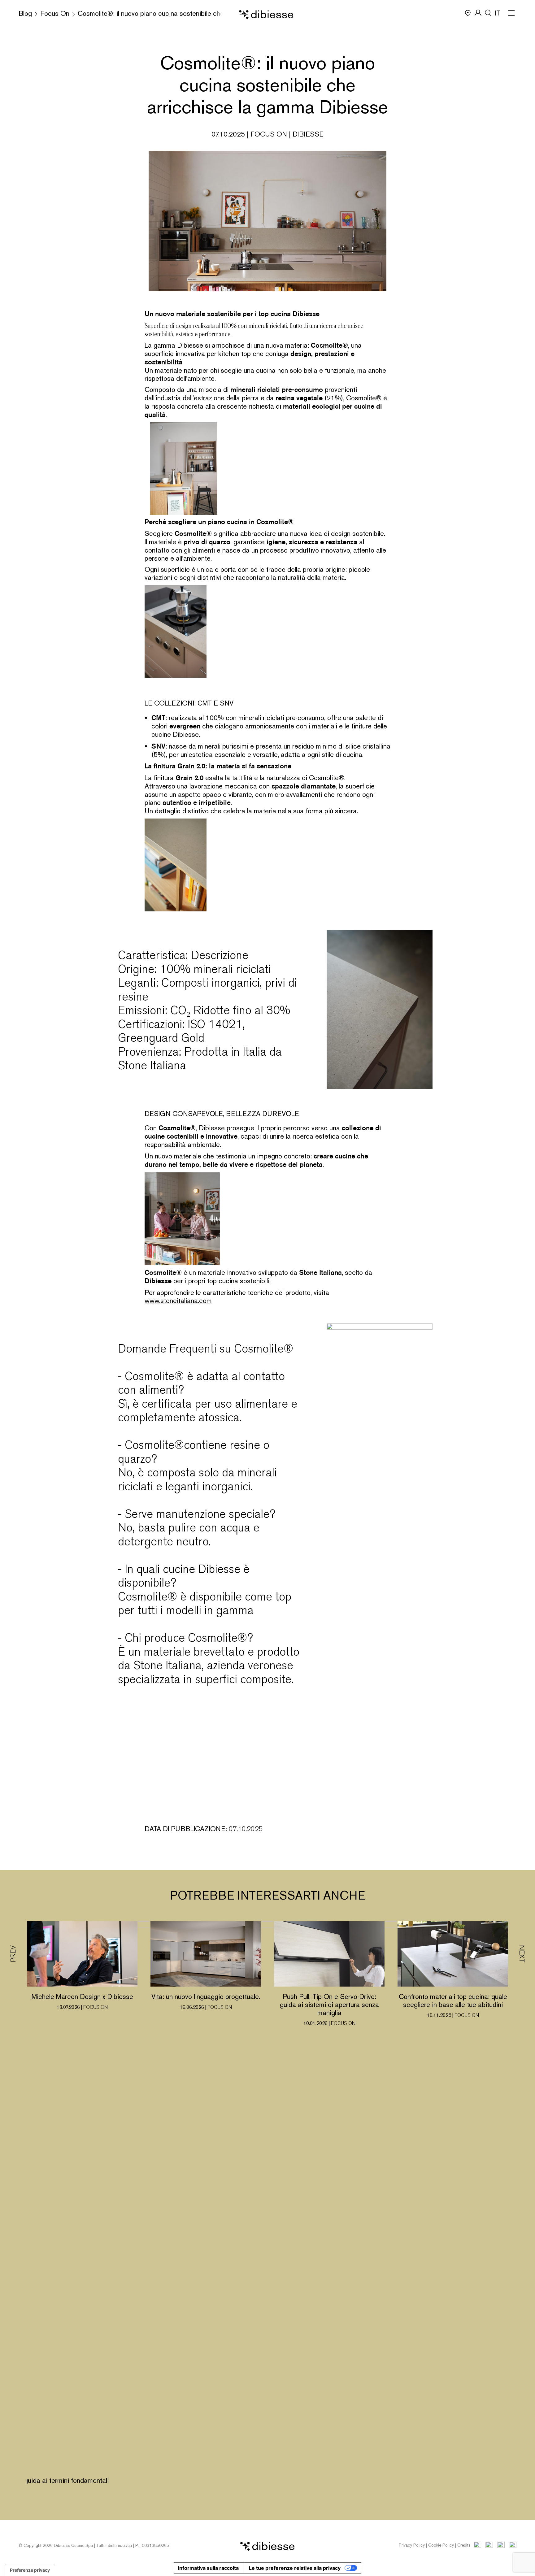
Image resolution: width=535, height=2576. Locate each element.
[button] (522, 2208)
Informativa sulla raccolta (208, 2568)
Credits (464, 2545)
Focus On (55, 13)
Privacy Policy (412, 2545)
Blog (25, 13)
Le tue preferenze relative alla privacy (295, 2568)
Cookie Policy (441, 2545)
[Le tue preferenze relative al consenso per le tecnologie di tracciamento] (30, 2570)
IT (498, 13)
